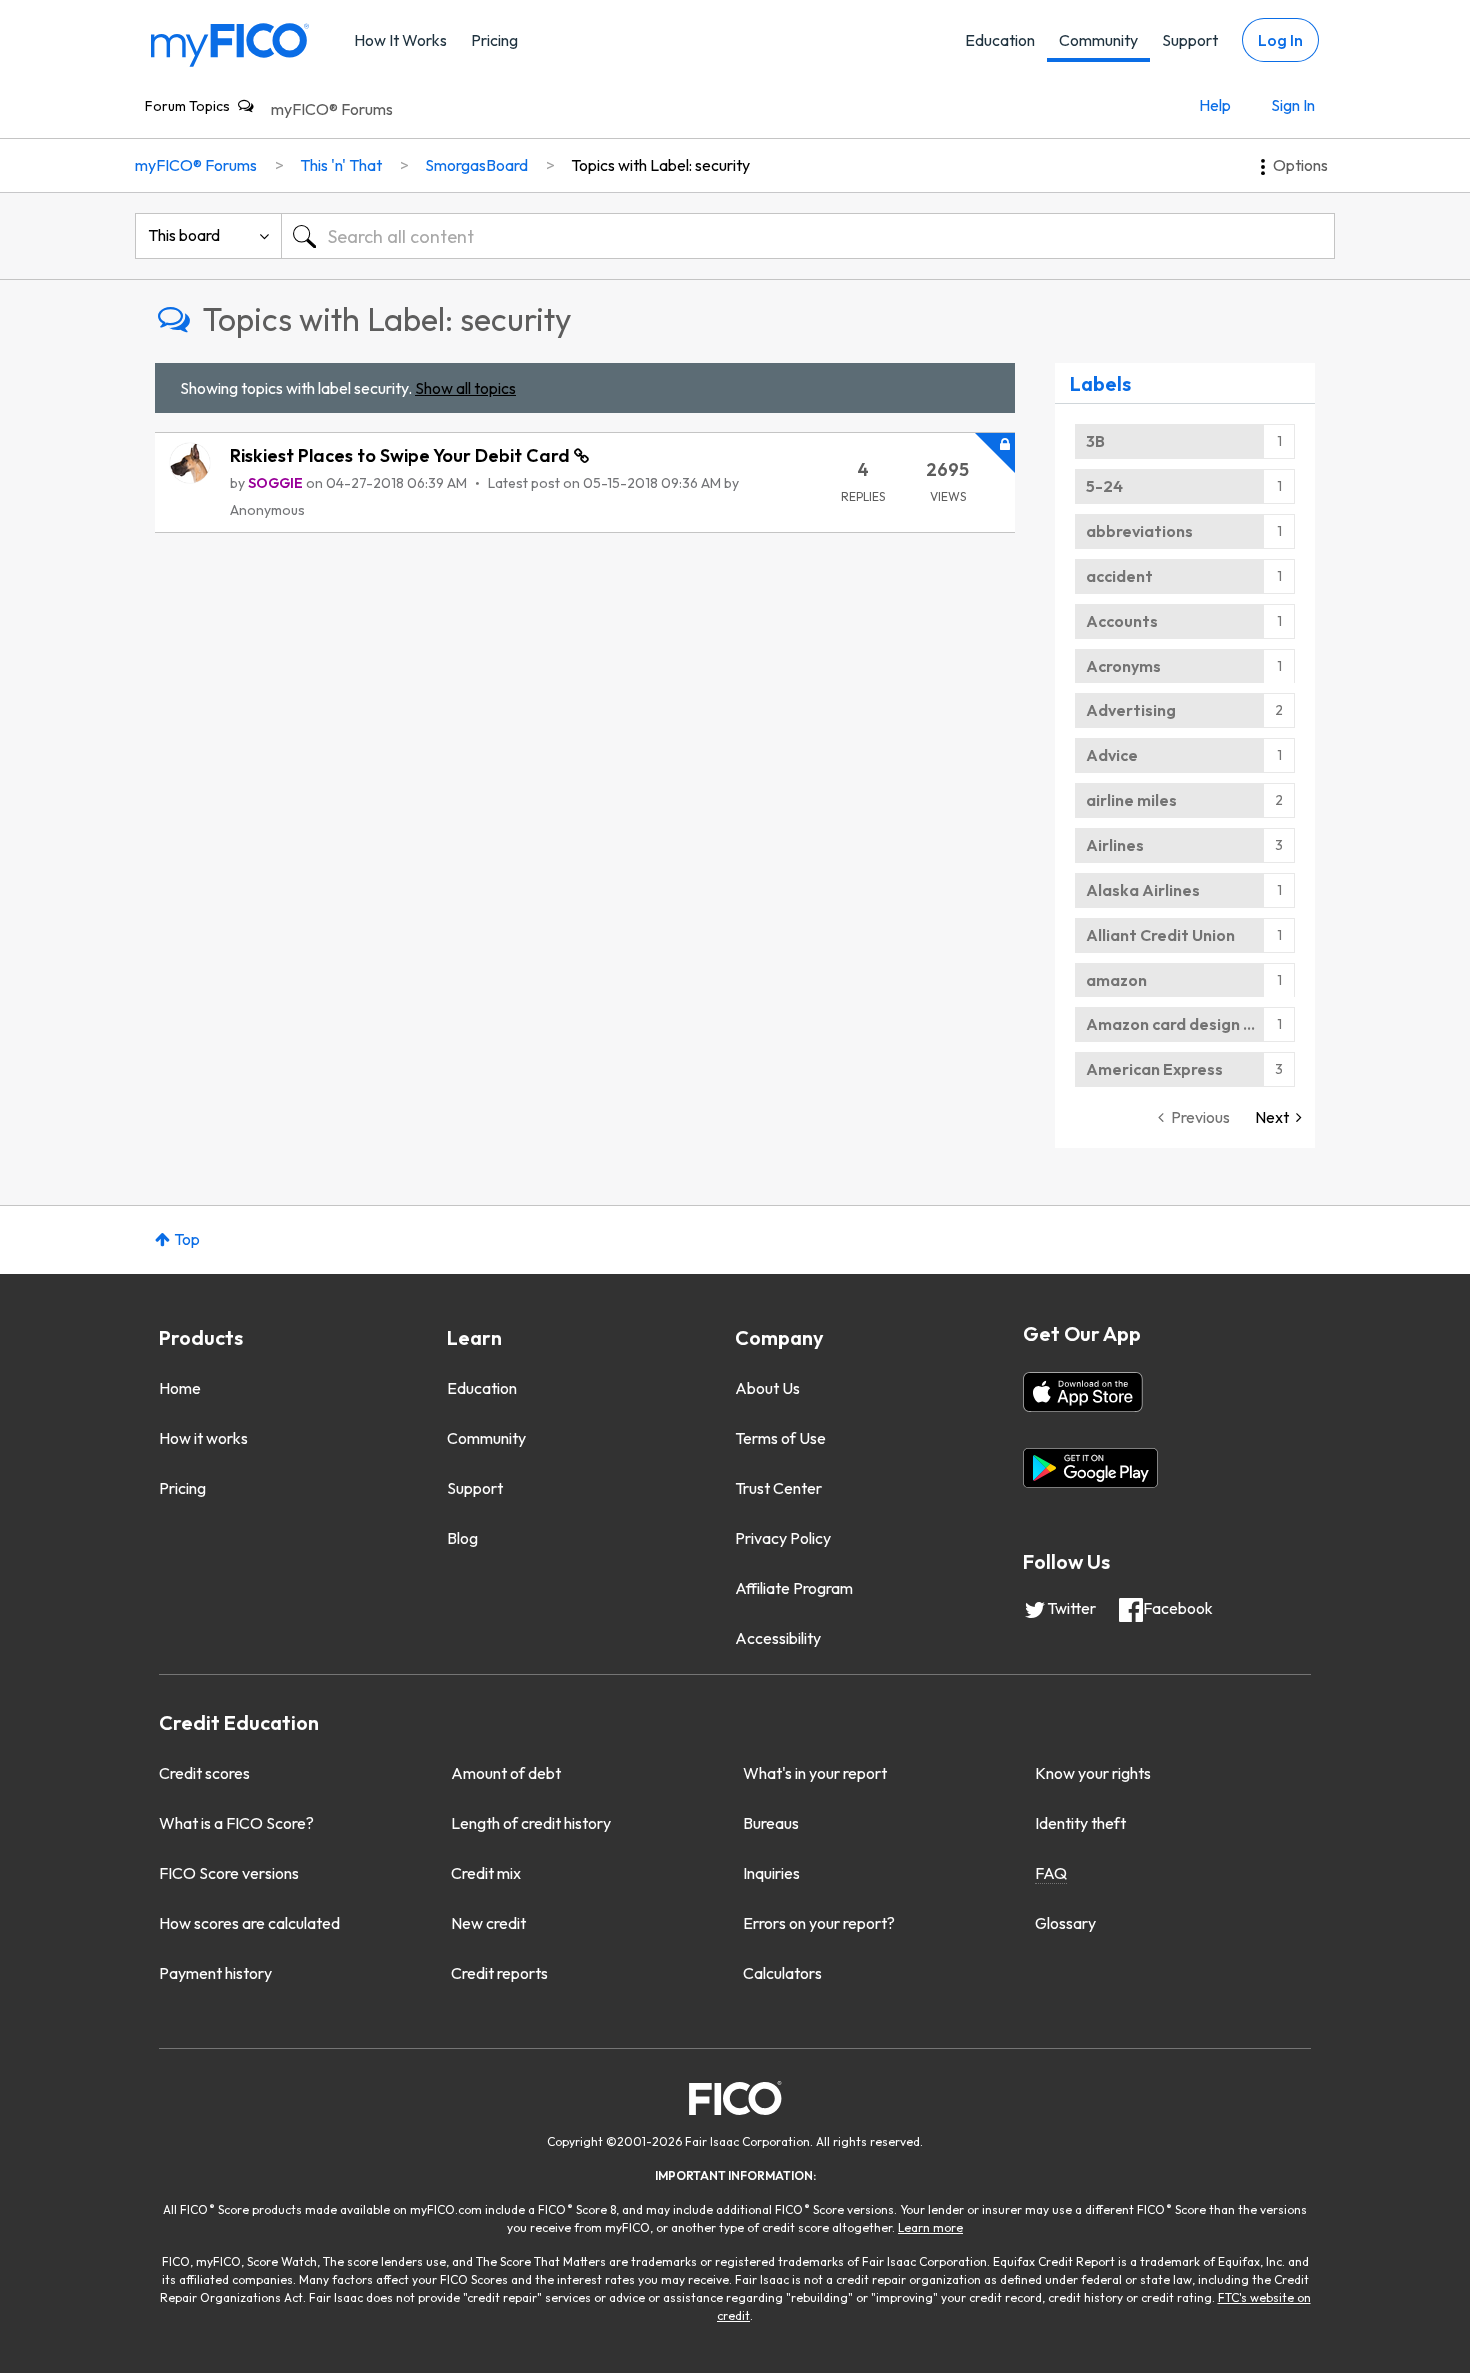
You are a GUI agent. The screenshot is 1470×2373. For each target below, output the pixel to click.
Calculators (782, 1973)
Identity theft (1080, 1823)
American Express (1154, 1069)
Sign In (1293, 105)
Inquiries (771, 1873)
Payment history (215, 1973)
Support (1190, 40)
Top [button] (187, 1239)
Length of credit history (531, 1823)
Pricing (494, 40)
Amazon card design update (1190, 1024)
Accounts (1122, 621)
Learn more (930, 2227)
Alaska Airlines (1143, 890)
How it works (203, 1438)
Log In (1280, 40)
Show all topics (465, 388)
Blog (462, 1538)
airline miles (1131, 800)
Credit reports (499, 1973)
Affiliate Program (794, 1588)
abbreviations (1139, 531)
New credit (488, 1923)
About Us (767, 1388)
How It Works (400, 40)
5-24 (1104, 486)
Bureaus (771, 1823)
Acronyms (1123, 666)
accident (1119, 576)
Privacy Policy (783, 1538)
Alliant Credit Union (1160, 935)
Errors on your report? (819, 1923)
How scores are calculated (249, 1923)
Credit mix (486, 1873)
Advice (1112, 755)
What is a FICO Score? (236, 1823)
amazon (1116, 980)
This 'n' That (341, 165)
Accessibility (778, 1638)
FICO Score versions (229, 1873)
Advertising (1131, 710)
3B (1095, 441)
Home (180, 1388)
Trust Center (778, 1488)
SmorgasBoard (476, 165)
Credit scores (204, 1773)
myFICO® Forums (332, 109)
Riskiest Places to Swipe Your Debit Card (402, 455)
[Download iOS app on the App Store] (1083, 1392)
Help (1215, 105)
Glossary (1065, 1923)
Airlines (1115, 845)
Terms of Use (780, 1438)
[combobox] (808, 236)
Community (1098, 40)
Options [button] (1300, 165)
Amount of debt (506, 1773)
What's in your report (815, 1773)
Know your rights (1093, 1773)
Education (1000, 40)
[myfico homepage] (230, 43)
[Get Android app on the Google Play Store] (1090, 1468)
